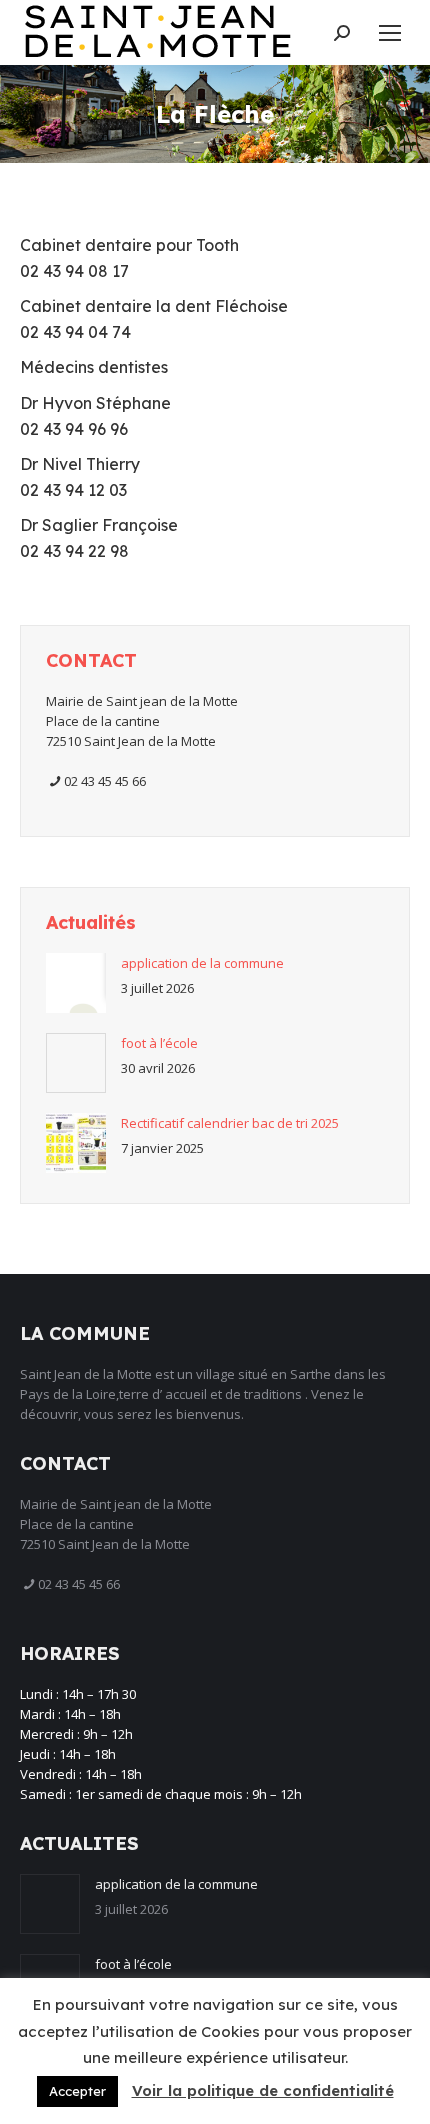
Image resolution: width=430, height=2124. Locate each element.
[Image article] (76, 983)
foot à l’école (159, 1043)
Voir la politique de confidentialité (263, 2090)
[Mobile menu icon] (390, 33)
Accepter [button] (77, 2091)
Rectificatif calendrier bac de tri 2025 (230, 1123)
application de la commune (202, 963)
